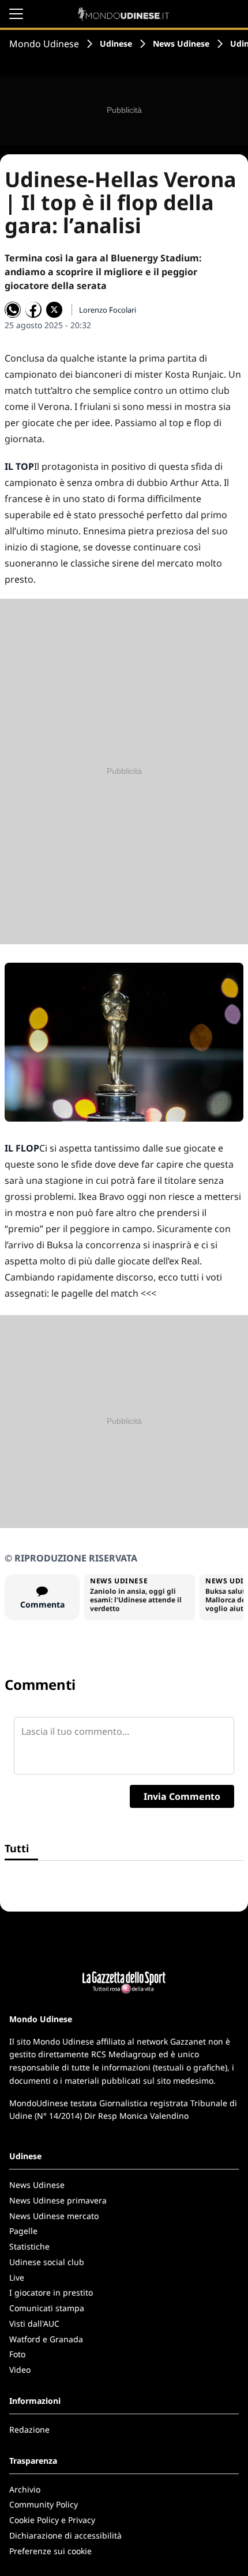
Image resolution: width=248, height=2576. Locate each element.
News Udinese (181, 43)
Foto (17, 2354)
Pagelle (23, 2231)
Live (17, 2277)
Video (20, 2370)
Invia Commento (182, 1796)
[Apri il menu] (16, 14)
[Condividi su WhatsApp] (13, 310)
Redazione (29, 2429)
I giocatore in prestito (51, 2292)
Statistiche (29, 2246)
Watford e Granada (46, 2339)
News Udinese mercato (54, 2216)
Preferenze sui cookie (50, 2551)
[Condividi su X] (54, 310)
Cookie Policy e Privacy (52, 2520)
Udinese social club (47, 2262)
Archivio (25, 2489)
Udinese (116, 43)
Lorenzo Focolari (108, 310)
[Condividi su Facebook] (33, 310)
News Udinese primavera (58, 2200)
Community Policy (44, 2504)
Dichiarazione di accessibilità (65, 2535)
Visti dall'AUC (34, 2324)
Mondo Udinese (44, 44)
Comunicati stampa (47, 2308)
